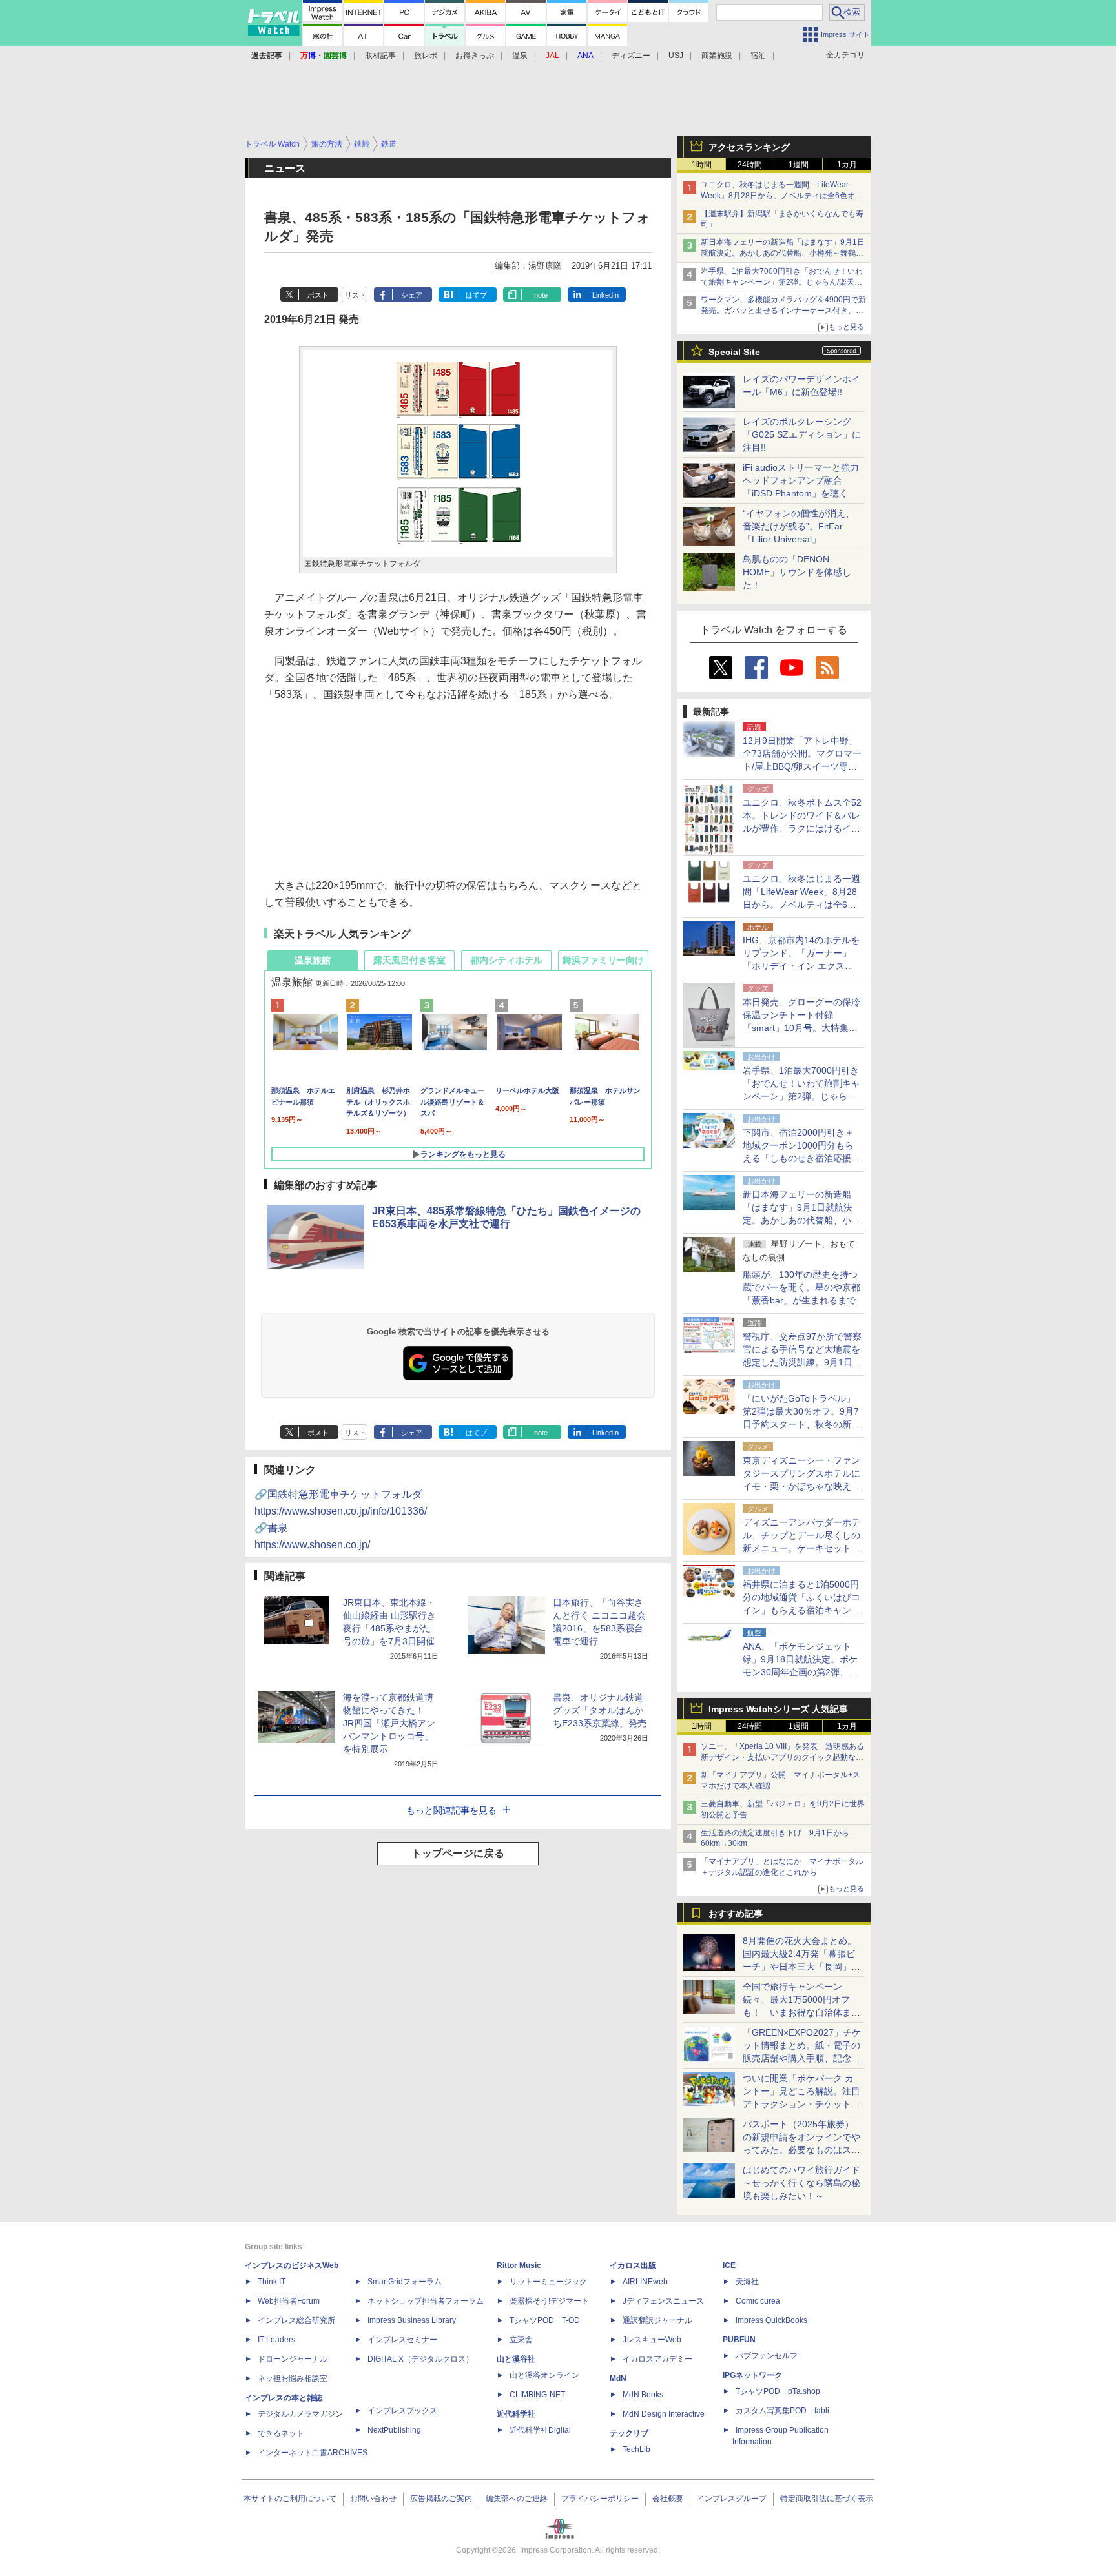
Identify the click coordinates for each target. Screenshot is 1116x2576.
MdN (618, 2378)
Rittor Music (519, 2265)
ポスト (318, 295)
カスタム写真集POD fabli (782, 2411)
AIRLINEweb (645, 2282)
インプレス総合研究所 (296, 2320)
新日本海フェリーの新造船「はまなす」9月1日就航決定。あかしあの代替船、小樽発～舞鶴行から (783, 253)
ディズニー (631, 56)
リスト (356, 295)
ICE (729, 2265)
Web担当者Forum (289, 2301)
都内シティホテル (506, 960)
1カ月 (847, 165)
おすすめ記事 (736, 1914)
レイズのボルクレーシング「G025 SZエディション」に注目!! (802, 434)
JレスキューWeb (652, 2340)
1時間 (702, 165)
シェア (412, 295)
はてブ (476, 295)
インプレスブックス (402, 2411)
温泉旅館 (313, 960)
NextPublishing (394, 2430)
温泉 (520, 56)
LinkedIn (605, 295)
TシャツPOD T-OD (545, 2320)
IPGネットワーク (752, 2375)
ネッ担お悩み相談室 (293, 2378)
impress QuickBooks (771, 2320)
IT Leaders (276, 2340)
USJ (676, 56)
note (541, 295)
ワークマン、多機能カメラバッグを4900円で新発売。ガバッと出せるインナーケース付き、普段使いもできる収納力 (783, 311)
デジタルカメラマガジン (300, 2414)
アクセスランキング (749, 147)
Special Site (734, 352)
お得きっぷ (475, 56)
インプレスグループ (732, 2499)
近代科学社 (516, 2414)
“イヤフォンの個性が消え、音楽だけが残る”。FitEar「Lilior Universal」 (799, 526)
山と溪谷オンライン (544, 2375)
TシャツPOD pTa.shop (778, 2391)
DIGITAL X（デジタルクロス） (420, 2359)
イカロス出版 (633, 2265)
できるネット (281, 2433)
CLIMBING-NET (537, 2395)
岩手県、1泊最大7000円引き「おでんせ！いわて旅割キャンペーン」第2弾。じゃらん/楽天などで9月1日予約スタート (782, 282)
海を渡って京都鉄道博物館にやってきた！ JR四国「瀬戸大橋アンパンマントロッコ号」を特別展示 (389, 1723)
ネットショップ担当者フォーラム (426, 2301)
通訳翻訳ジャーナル (657, 2320)
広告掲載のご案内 (441, 2499)
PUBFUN (739, 2340)
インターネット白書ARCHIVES (313, 2453)
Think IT (272, 2282)
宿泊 (758, 56)
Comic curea (758, 2301)
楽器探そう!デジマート (549, 2301)
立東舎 (521, 2340)
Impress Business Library (412, 2320)
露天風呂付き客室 (409, 960)
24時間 (750, 165)
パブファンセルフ (767, 2356)
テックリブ (629, 2433)
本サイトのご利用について (290, 2499)
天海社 (747, 2282)
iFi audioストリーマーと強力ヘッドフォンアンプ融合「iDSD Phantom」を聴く (801, 480)
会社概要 (668, 2499)
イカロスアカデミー (657, 2359)
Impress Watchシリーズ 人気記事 (778, 1709)
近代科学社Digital (540, 2430)
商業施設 (717, 56)
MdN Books (643, 2395)
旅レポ (426, 56)
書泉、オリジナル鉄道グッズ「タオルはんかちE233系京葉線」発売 (600, 1710)
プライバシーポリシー (600, 2499)
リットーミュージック (548, 2282)
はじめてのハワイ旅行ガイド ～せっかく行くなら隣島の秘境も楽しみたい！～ (801, 2183)
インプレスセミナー (402, 2340)
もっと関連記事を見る (451, 1810)
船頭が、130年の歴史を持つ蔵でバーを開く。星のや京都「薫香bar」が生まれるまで (801, 1287)
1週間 (799, 165)
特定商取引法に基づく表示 (827, 2499)
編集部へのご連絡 (517, 2499)
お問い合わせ (373, 2499)
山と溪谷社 (516, 2359)
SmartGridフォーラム (405, 2282)
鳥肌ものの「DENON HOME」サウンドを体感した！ (797, 572)
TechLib (636, 2449)
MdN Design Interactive (664, 2414)
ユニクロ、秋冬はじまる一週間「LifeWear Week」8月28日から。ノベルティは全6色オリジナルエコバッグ (782, 196)
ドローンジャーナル (293, 2359)
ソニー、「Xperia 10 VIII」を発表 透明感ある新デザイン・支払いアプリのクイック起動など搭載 (782, 1757)
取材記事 (380, 56)
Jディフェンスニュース (663, 2301)
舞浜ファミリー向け (603, 960)
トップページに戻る (458, 1853)
